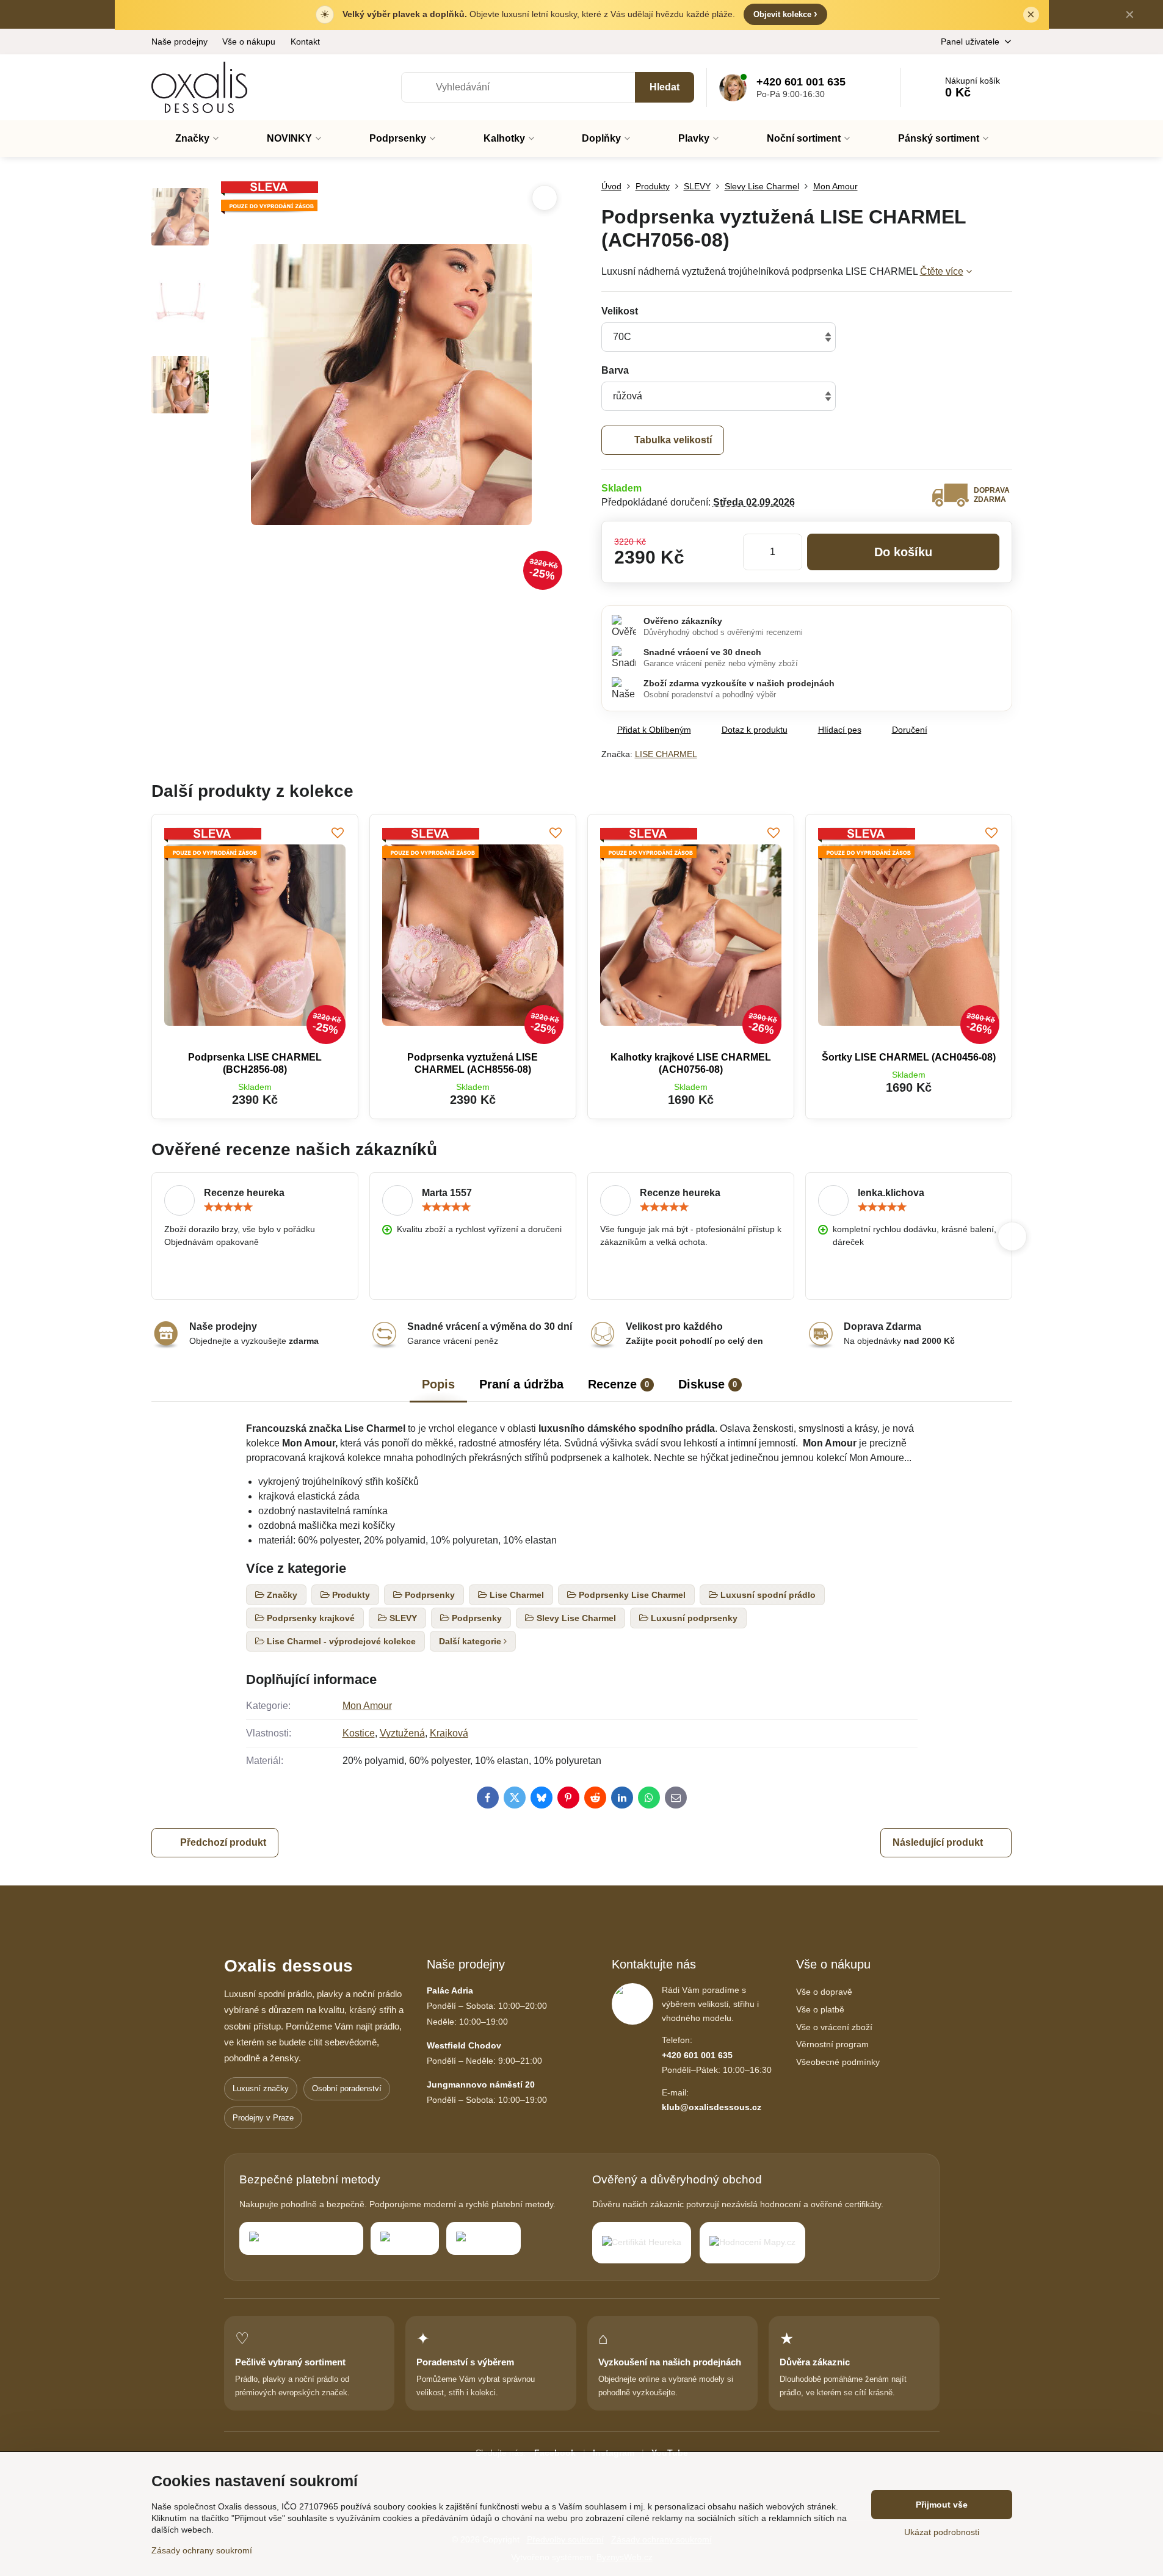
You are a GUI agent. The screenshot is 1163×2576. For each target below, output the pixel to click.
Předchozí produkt (223, 1842)
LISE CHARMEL (666, 754)
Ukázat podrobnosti (942, 2532)
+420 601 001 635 (697, 2055)
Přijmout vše (942, 2505)
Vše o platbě (820, 2009)
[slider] (228, 1207)
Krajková (449, 1733)
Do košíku (903, 552)
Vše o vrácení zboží (834, 2027)
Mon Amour (367, 1706)
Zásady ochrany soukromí (202, 2550)
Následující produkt (938, 1842)
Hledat (665, 87)
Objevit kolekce (785, 14)
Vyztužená (402, 1733)
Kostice (359, 1733)
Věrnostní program (832, 2044)
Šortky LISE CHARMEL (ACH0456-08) (909, 1057)
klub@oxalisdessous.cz (712, 2107)
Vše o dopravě (824, 1992)
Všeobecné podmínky (838, 2062)
